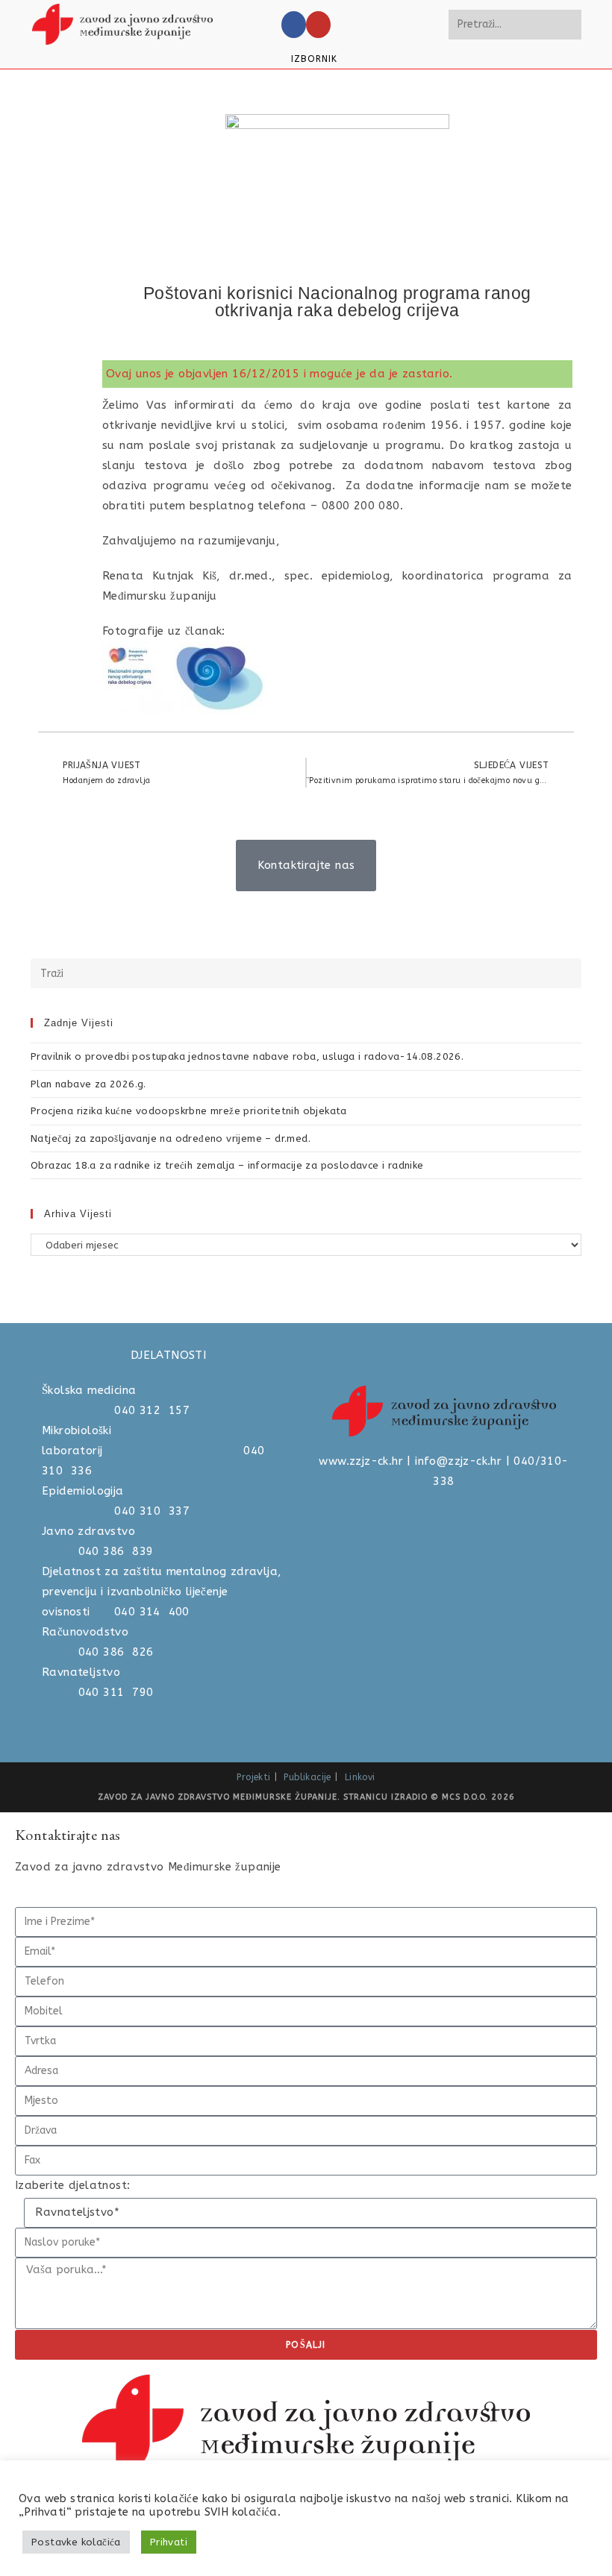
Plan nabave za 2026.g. (88, 1084)
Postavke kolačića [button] (76, 2542)
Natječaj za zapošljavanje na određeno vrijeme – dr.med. (171, 1138)
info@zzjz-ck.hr (458, 1461)
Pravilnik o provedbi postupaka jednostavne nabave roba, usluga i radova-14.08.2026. (247, 1056)
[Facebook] (294, 25)
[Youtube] (318, 25)
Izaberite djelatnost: (72, 2185)
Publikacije (307, 1777)
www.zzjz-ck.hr (361, 1461)
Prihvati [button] (169, 2542)
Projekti (253, 1777)
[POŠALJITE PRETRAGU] (567, 25)
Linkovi (360, 1777)
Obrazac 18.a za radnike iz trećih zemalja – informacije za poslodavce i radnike (227, 1165)
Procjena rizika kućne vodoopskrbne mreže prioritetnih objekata (189, 1111)
